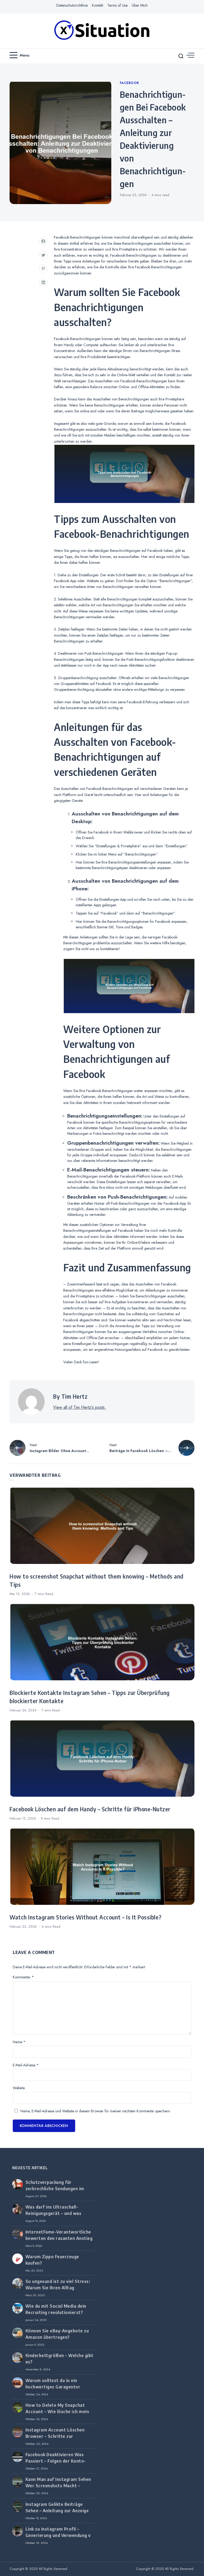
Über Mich (140, 5)
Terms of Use (117, 5)
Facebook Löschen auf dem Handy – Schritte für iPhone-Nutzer (90, 1809)
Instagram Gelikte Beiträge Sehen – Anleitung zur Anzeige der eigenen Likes (57, 2511)
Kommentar (23, 1977)
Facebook (129, 83)
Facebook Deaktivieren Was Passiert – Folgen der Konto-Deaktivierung (56, 2461)
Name (19, 2042)
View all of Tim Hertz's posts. (80, 1407)
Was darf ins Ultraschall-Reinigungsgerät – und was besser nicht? (54, 2213)
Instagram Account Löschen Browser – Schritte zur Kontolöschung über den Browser (61, 2436)
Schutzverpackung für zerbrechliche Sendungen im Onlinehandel (55, 2189)
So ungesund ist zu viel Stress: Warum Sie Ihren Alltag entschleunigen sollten (58, 2288)
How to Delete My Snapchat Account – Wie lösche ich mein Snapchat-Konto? (57, 2412)
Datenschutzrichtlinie (72, 5)
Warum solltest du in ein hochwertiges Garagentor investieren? (53, 2387)
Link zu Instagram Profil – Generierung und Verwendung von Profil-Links (61, 2535)
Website (19, 2088)
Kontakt (97, 5)
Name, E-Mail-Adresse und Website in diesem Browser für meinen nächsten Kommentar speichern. (96, 2111)
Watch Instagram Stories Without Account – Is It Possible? (86, 1917)
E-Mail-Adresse (26, 2065)
